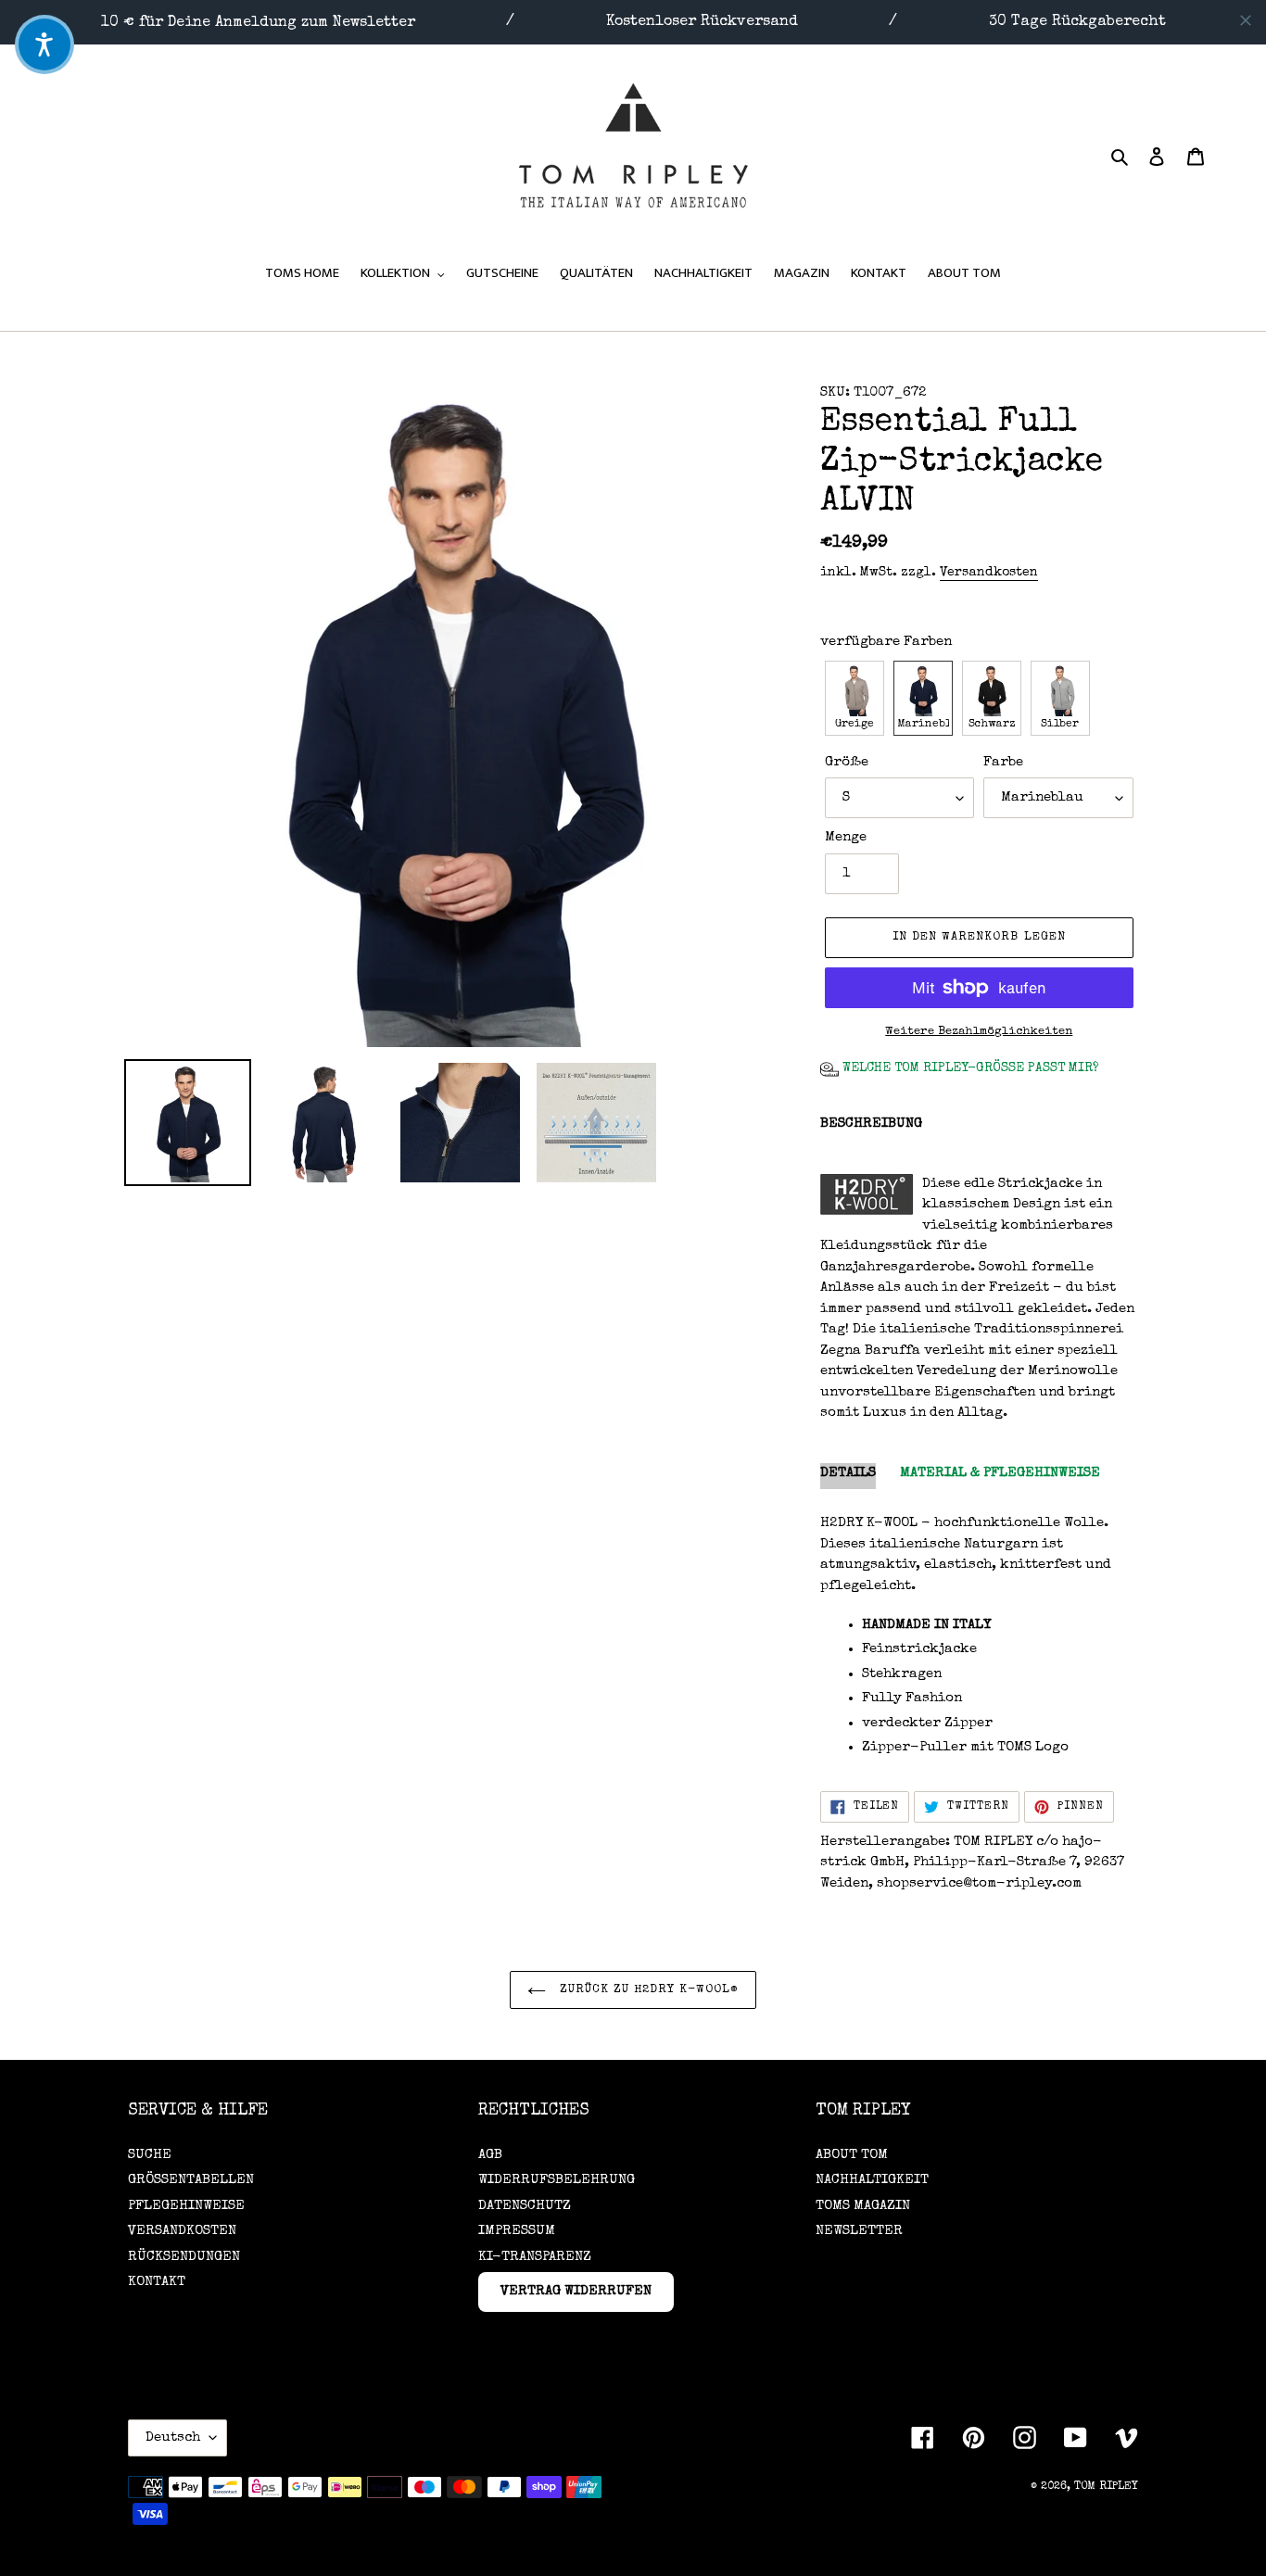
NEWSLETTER (859, 2231)
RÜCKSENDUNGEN (184, 2257)
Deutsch (173, 2437)
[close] (1246, 20)
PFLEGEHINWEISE (186, 2206)
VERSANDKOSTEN (182, 2231)
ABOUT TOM (852, 2155)
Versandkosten (989, 573)
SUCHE (150, 2155)
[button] (855, 698)
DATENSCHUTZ (525, 2206)
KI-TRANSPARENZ (535, 2257)
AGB (490, 2155)
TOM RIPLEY (1106, 2487)
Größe (847, 762)
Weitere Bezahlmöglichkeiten (979, 1032)
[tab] (848, 1477)
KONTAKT (157, 2282)
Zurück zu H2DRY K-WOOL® (647, 1990)
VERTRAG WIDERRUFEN (576, 2291)
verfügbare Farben (886, 642)
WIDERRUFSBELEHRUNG (557, 2180)
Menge (846, 837)
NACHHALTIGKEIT (872, 2180)
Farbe (1003, 762)
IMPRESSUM (517, 2231)
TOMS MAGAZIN (863, 2206)
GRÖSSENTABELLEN (191, 2180)
